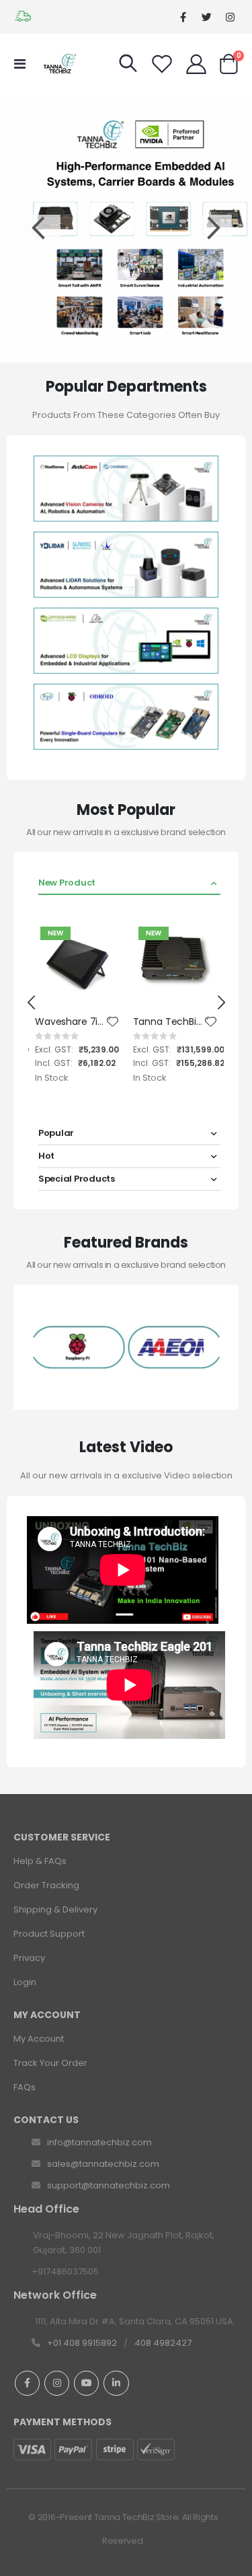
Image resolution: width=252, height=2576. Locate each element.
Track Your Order (50, 2063)
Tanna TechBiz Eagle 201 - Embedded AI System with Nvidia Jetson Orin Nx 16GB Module (169, 1022)
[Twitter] (207, 17)
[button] (113, 1022)
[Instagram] (230, 17)
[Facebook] (183, 17)
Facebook (27, 2383)
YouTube (86, 2383)
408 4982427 (163, 2343)
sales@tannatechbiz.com (103, 2164)
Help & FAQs (40, 1861)
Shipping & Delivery (55, 1909)
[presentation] (32, 1003)
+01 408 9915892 (82, 2343)
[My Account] (196, 64)
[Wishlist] (162, 64)
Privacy (29, 1958)
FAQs (25, 2087)
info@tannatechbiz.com (99, 2142)
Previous (40, 228)
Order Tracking (46, 1885)
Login (25, 1982)
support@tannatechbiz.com (109, 2185)
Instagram (57, 2383)
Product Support (49, 1934)
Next (212, 228)
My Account (39, 2039)
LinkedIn (116, 2383)
